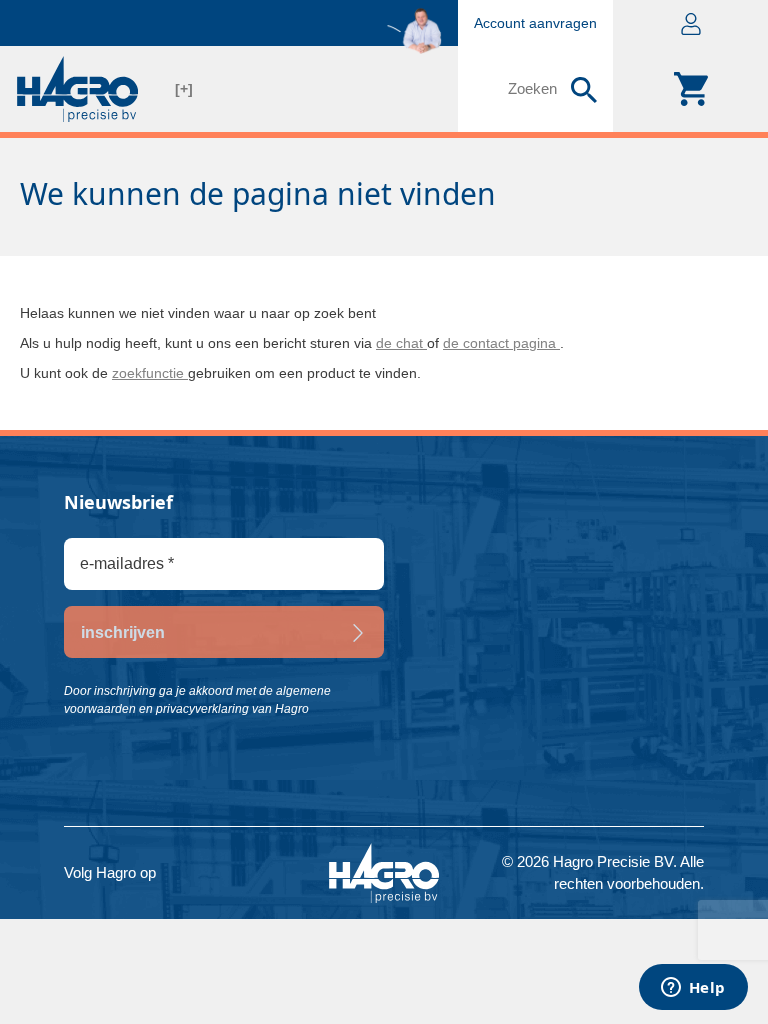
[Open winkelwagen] (690, 89)
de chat (401, 343)
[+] (184, 89)
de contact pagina (501, 343)
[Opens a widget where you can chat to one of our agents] (693, 989)
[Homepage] (77, 89)
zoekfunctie (150, 373)
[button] (690, 23)
